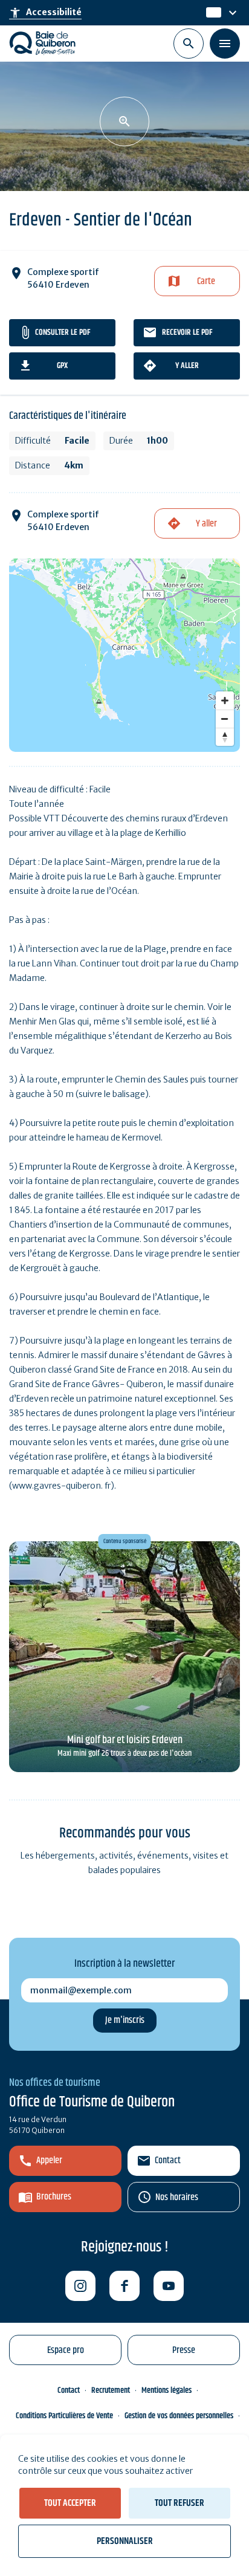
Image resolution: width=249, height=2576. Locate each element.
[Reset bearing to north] (225, 737)
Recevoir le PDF (187, 332)
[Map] (124, 655)
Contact (168, 2160)
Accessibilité (45, 13)
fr (210, 13)
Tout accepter (70, 2503)
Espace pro (66, 2350)
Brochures (54, 2197)
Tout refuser (179, 2503)
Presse (184, 2350)
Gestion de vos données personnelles (179, 2416)
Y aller (187, 366)
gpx (62, 366)
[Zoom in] (225, 701)
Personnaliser (125, 2541)
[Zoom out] (225, 719)
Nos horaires (177, 2197)
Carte (206, 281)
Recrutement (111, 2390)
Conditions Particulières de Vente (64, 2416)
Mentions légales (167, 2390)
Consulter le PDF (63, 332)
